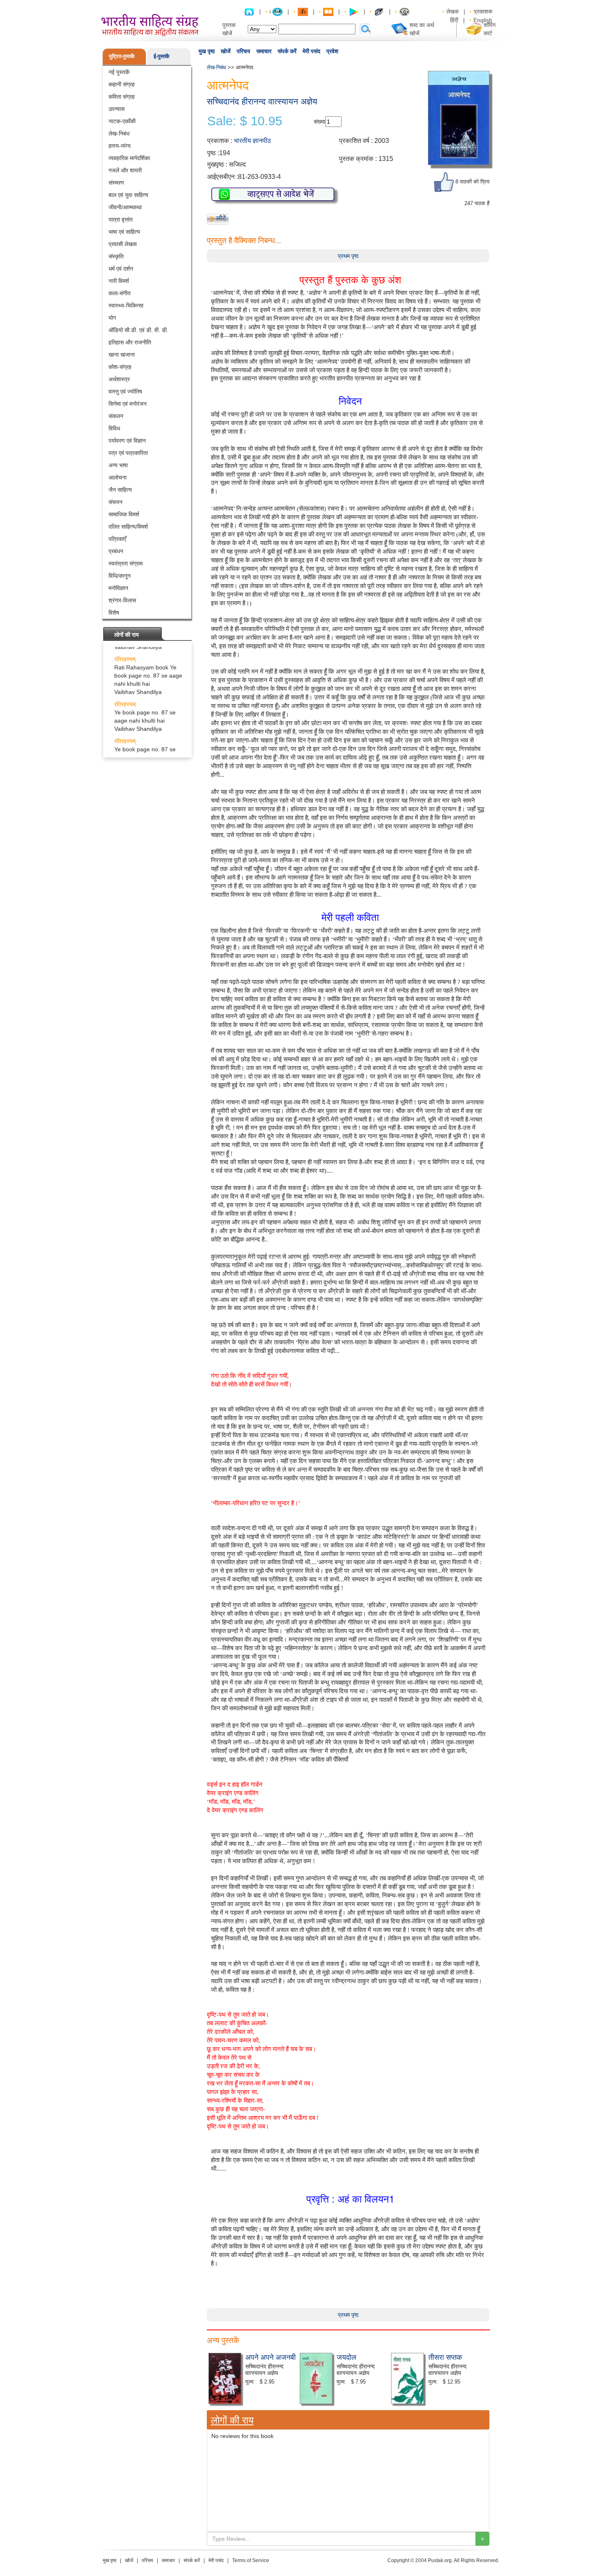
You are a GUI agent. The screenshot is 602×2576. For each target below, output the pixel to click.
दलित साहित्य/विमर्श (128, 527)
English (483, 20)
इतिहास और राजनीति (130, 342)
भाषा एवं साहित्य (124, 232)
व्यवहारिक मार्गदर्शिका (129, 158)
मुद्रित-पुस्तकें (122, 56)
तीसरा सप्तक (445, 2357)
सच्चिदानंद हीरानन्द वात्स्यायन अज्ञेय (262, 101)
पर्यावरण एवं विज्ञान (127, 441)
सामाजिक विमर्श (124, 514)
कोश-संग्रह (120, 367)
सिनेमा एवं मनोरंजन (128, 404)
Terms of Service (251, 2560)
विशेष (114, 613)
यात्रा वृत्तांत (121, 219)
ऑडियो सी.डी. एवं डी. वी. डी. (138, 330)
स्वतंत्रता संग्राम (126, 563)
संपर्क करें (287, 51)
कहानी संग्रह (122, 84)
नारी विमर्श (119, 281)
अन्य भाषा (118, 465)
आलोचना (118, 477)
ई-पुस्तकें (162, 56)
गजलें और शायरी (125, 170)
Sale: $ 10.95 (245, 121)
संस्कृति (116, 256)
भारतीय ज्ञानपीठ (252, 141)
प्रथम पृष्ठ (348, 256)
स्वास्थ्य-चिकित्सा (126, 305)
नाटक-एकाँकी (122, 121)
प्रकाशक (483, 11)
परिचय (243, 51)
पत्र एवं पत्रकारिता (128, 453)
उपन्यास (117, 109)
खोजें (226, 51)
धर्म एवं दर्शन (121, 269)
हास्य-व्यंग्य (120, 146)
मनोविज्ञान (118, 588)
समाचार (264, 51)
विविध (114, 428)
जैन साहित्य (120, 490)
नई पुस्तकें (119, 72)
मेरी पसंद (311, 51)
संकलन (116, 416)
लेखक (453, 11)
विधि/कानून (120, 576)
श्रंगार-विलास (122, 600)
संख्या (319, 122)
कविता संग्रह (122, 97)
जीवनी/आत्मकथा (125, 207)
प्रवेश (332, 51)
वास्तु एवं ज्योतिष (125, 391)
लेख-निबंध (119, 133)
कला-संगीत (120, 293)
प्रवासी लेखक (123, 244)
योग (112, 318)
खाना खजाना (122, 355)
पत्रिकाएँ (117, 539)
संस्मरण (116, 183)
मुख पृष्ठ (207, 51)
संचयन (115, 502)
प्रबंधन (116, 551)
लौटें (221, 218)
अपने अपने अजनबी (270, 2357)
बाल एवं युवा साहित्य (128, 195)
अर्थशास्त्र (119, 379)
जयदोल (346, 2357)
